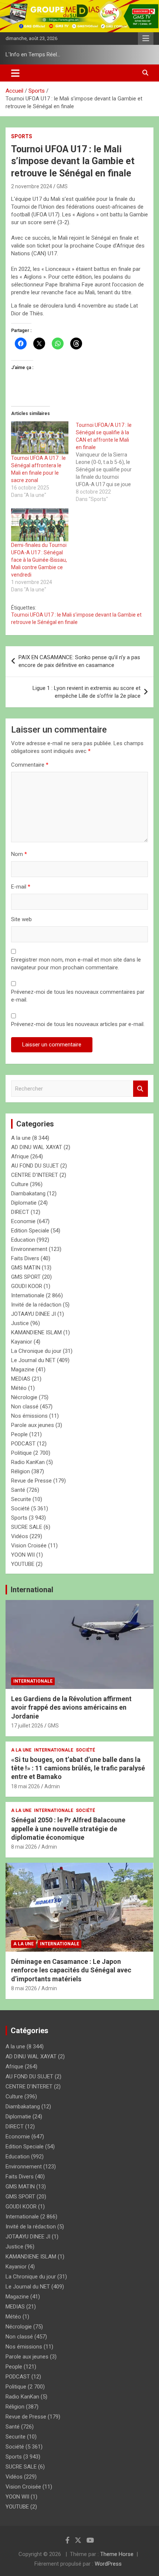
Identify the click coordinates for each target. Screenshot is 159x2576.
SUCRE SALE (27, 1527)
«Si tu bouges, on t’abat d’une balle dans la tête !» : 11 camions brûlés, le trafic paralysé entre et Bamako (78, 1768)
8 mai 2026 (24, 1847)
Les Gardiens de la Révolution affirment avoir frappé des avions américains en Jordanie (71, 1707)
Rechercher (141, 1089)
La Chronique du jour (36, 1351)
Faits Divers (25, 1258)
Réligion (21, 1471)
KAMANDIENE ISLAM (36, 1332)
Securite (21, 1499)
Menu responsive (146, 39)
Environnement (29, 1249)
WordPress (108, 2564)
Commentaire (30, 765)
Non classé (25, 1407)
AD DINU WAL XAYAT (37, 1147)
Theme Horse (117, 2554)
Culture (20, 1184)
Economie (23, 1221)
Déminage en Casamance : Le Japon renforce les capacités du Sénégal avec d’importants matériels (71, 1970)
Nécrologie (24, 1397)
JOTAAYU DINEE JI (33, 1314)
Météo (19, 1388)
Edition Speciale (30, 1231)
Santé (18, 1490)
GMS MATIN (26, 1268)
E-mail (21, 887)
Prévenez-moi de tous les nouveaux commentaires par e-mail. (78, 996)
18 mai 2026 (26, 1786)
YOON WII (23, 1555)
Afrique (20, 1156)
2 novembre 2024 (32, 186)
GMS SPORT (26, 1277)
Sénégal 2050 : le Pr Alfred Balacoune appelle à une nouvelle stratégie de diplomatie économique (68, 1829)
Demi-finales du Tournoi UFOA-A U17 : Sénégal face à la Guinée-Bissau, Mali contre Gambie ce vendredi (39, 560)
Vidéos (20, 1536)
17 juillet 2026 (27, 1726)
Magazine (23, 1370)
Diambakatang (28, 1194)
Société (20, 1508)
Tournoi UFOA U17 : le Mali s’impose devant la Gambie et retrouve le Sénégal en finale (76, 618)
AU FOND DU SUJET (35, 1166)
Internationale (28, 1295)
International (32, 1590)
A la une (21, 1138)
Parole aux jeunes (33, 1425)
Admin (52, 1786)
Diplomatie (24, 1203)
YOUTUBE (23, 1564)
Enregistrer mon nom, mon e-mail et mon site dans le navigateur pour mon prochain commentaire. (76, 964)
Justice (20, 1323)
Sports (22, 136)
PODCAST (23, 1444)
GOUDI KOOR (27, 1286)
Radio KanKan (28, 1462)
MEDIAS (21, 1379)
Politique (21, 1453)
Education (23, 1240)
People (19, 1434)
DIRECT (20, 1212)
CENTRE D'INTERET (35, 1175)
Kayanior (22, 1342)
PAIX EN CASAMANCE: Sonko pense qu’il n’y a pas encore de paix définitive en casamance (79, 661)
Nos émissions (29, 1416)
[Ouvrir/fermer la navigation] (15, 73)
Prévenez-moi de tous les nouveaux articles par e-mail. (78, 1024)
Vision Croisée (29, 1546)
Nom (19, 854)
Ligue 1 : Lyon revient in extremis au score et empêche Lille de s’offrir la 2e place (87, 692)
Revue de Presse (31, 1481)
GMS (62, 186)
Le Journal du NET (33, 1360)
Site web (21, 919)
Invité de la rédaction (36, 1305)
